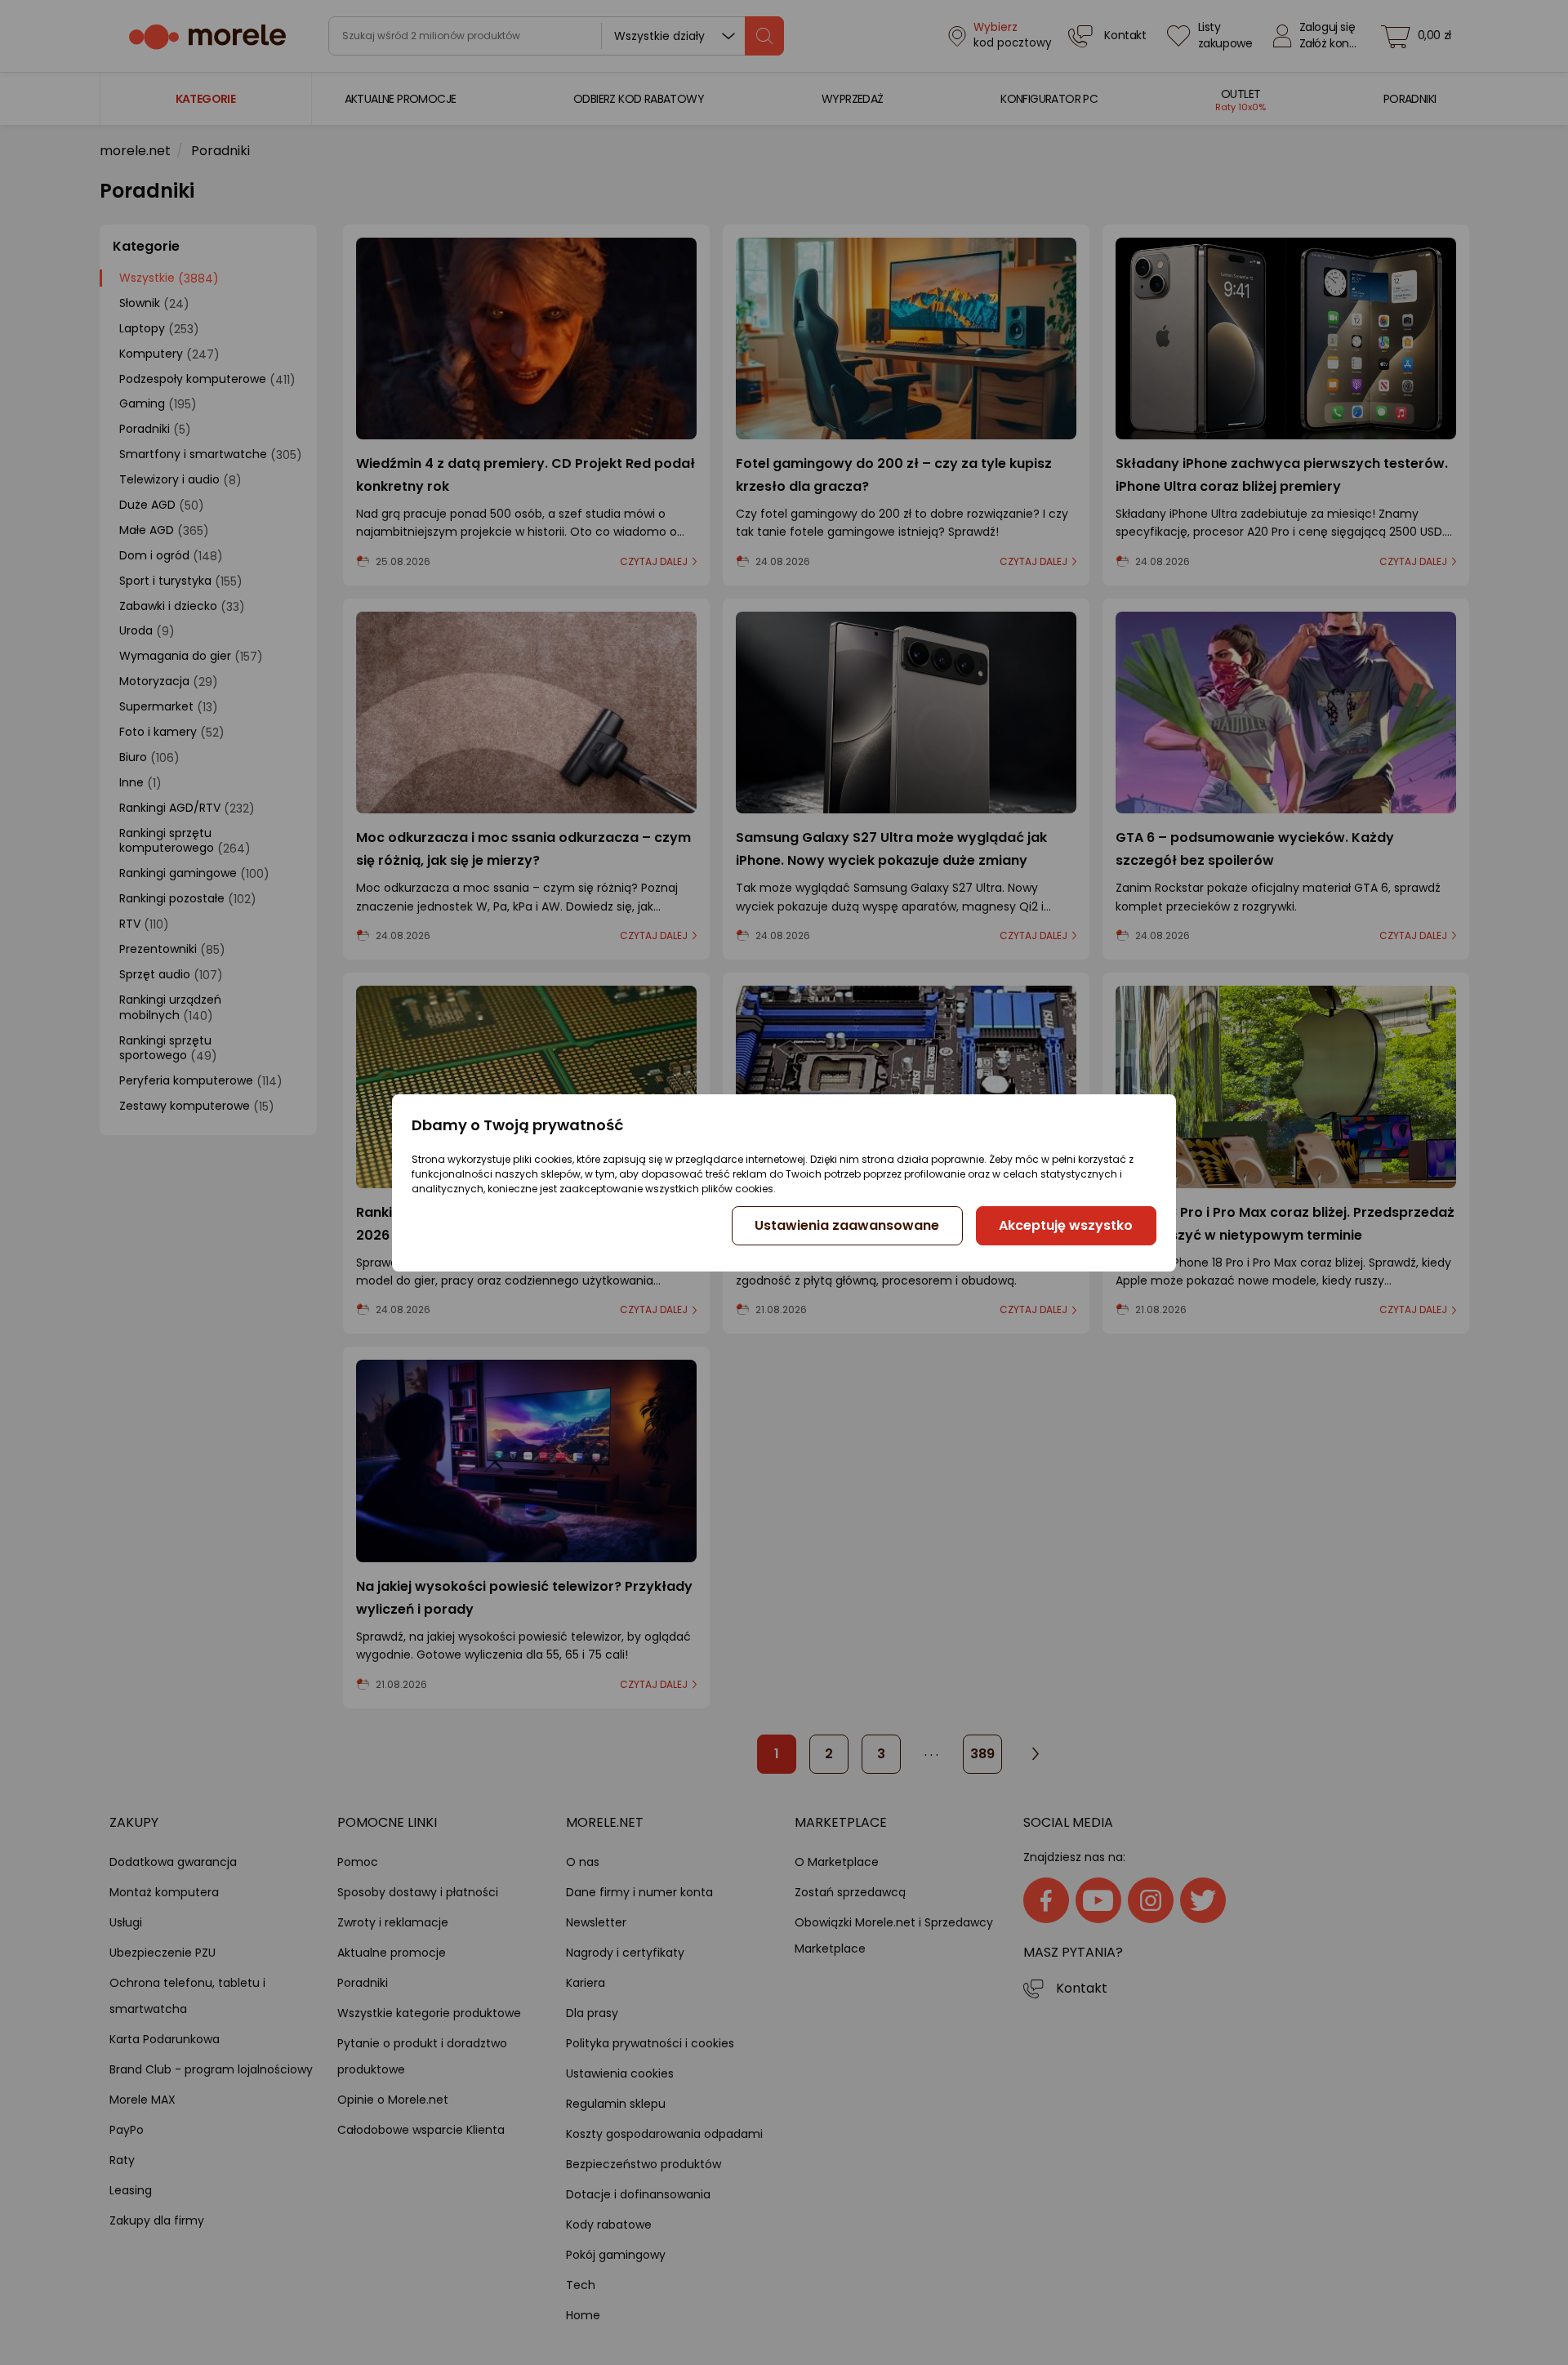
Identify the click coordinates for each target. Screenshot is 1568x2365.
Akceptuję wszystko (1066, 1225)
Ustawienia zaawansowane (847, 1225)
